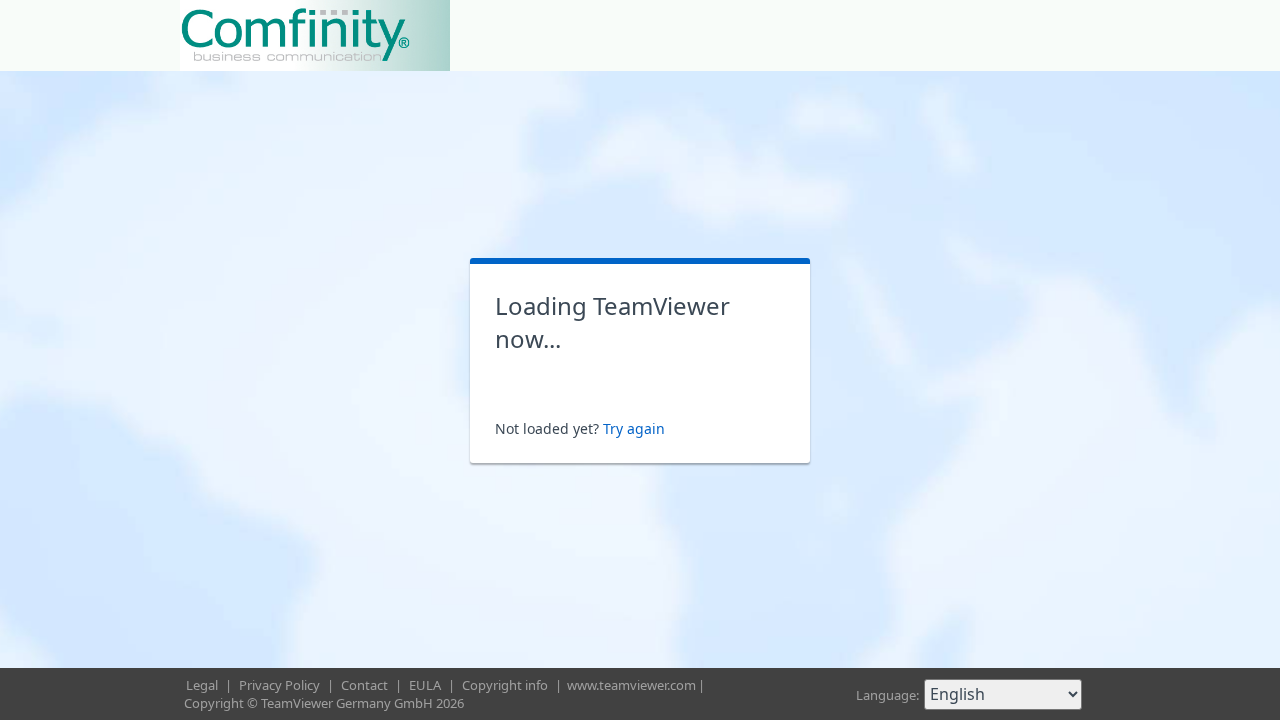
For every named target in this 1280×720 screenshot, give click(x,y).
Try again (634, 428)
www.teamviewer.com (631, 685)
